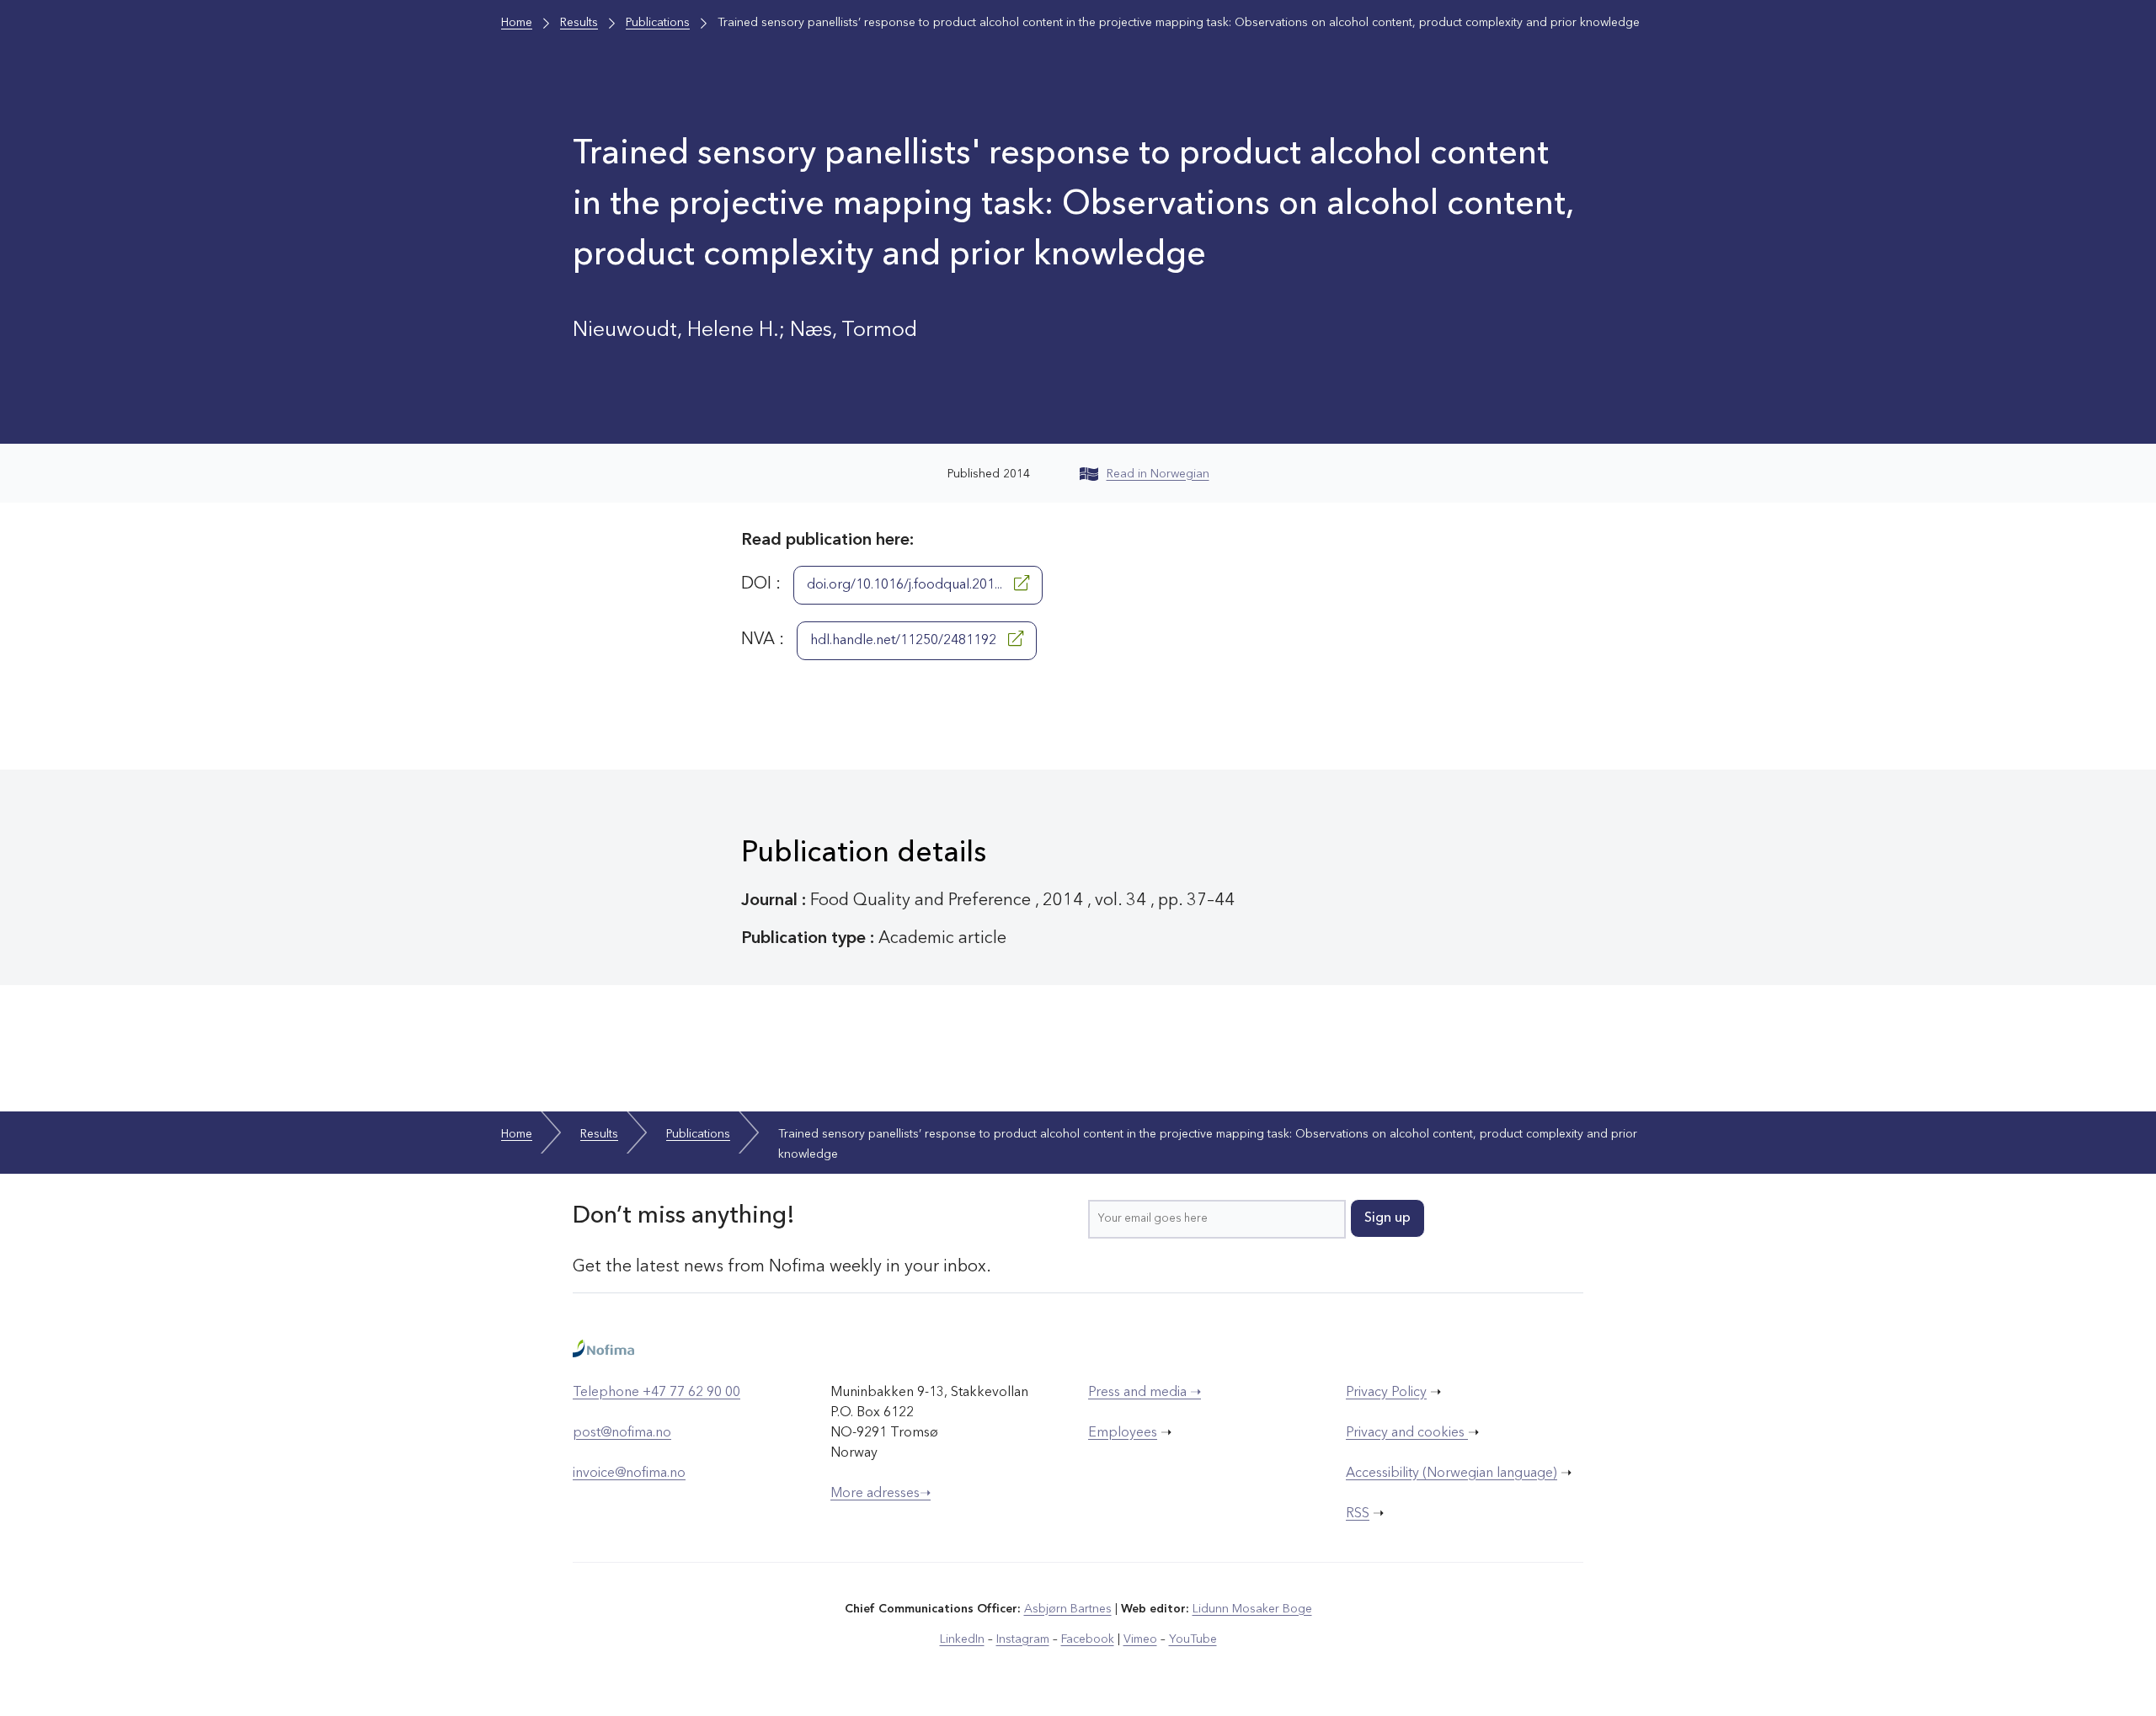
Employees (1123, 1433)
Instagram (1023, 1639)
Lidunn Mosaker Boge (1252, 1609)
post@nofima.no (622, 1433)
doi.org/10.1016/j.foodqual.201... (906, 585)
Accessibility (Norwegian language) (1452, 1474)
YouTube (1193, 1639)
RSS (1358, 1514)
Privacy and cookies (1407, 1433)
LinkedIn (962, 1639)
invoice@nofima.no (629, 1474)
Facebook (1088, 1639)
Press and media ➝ (1145, 1393)
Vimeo (1140, 1639)
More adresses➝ (881, 1494)
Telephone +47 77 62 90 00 (656, 1393)
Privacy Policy (1386, 1393)
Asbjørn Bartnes (1068, 1609)
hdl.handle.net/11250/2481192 (905, 641)
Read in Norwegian (1158, 474)
